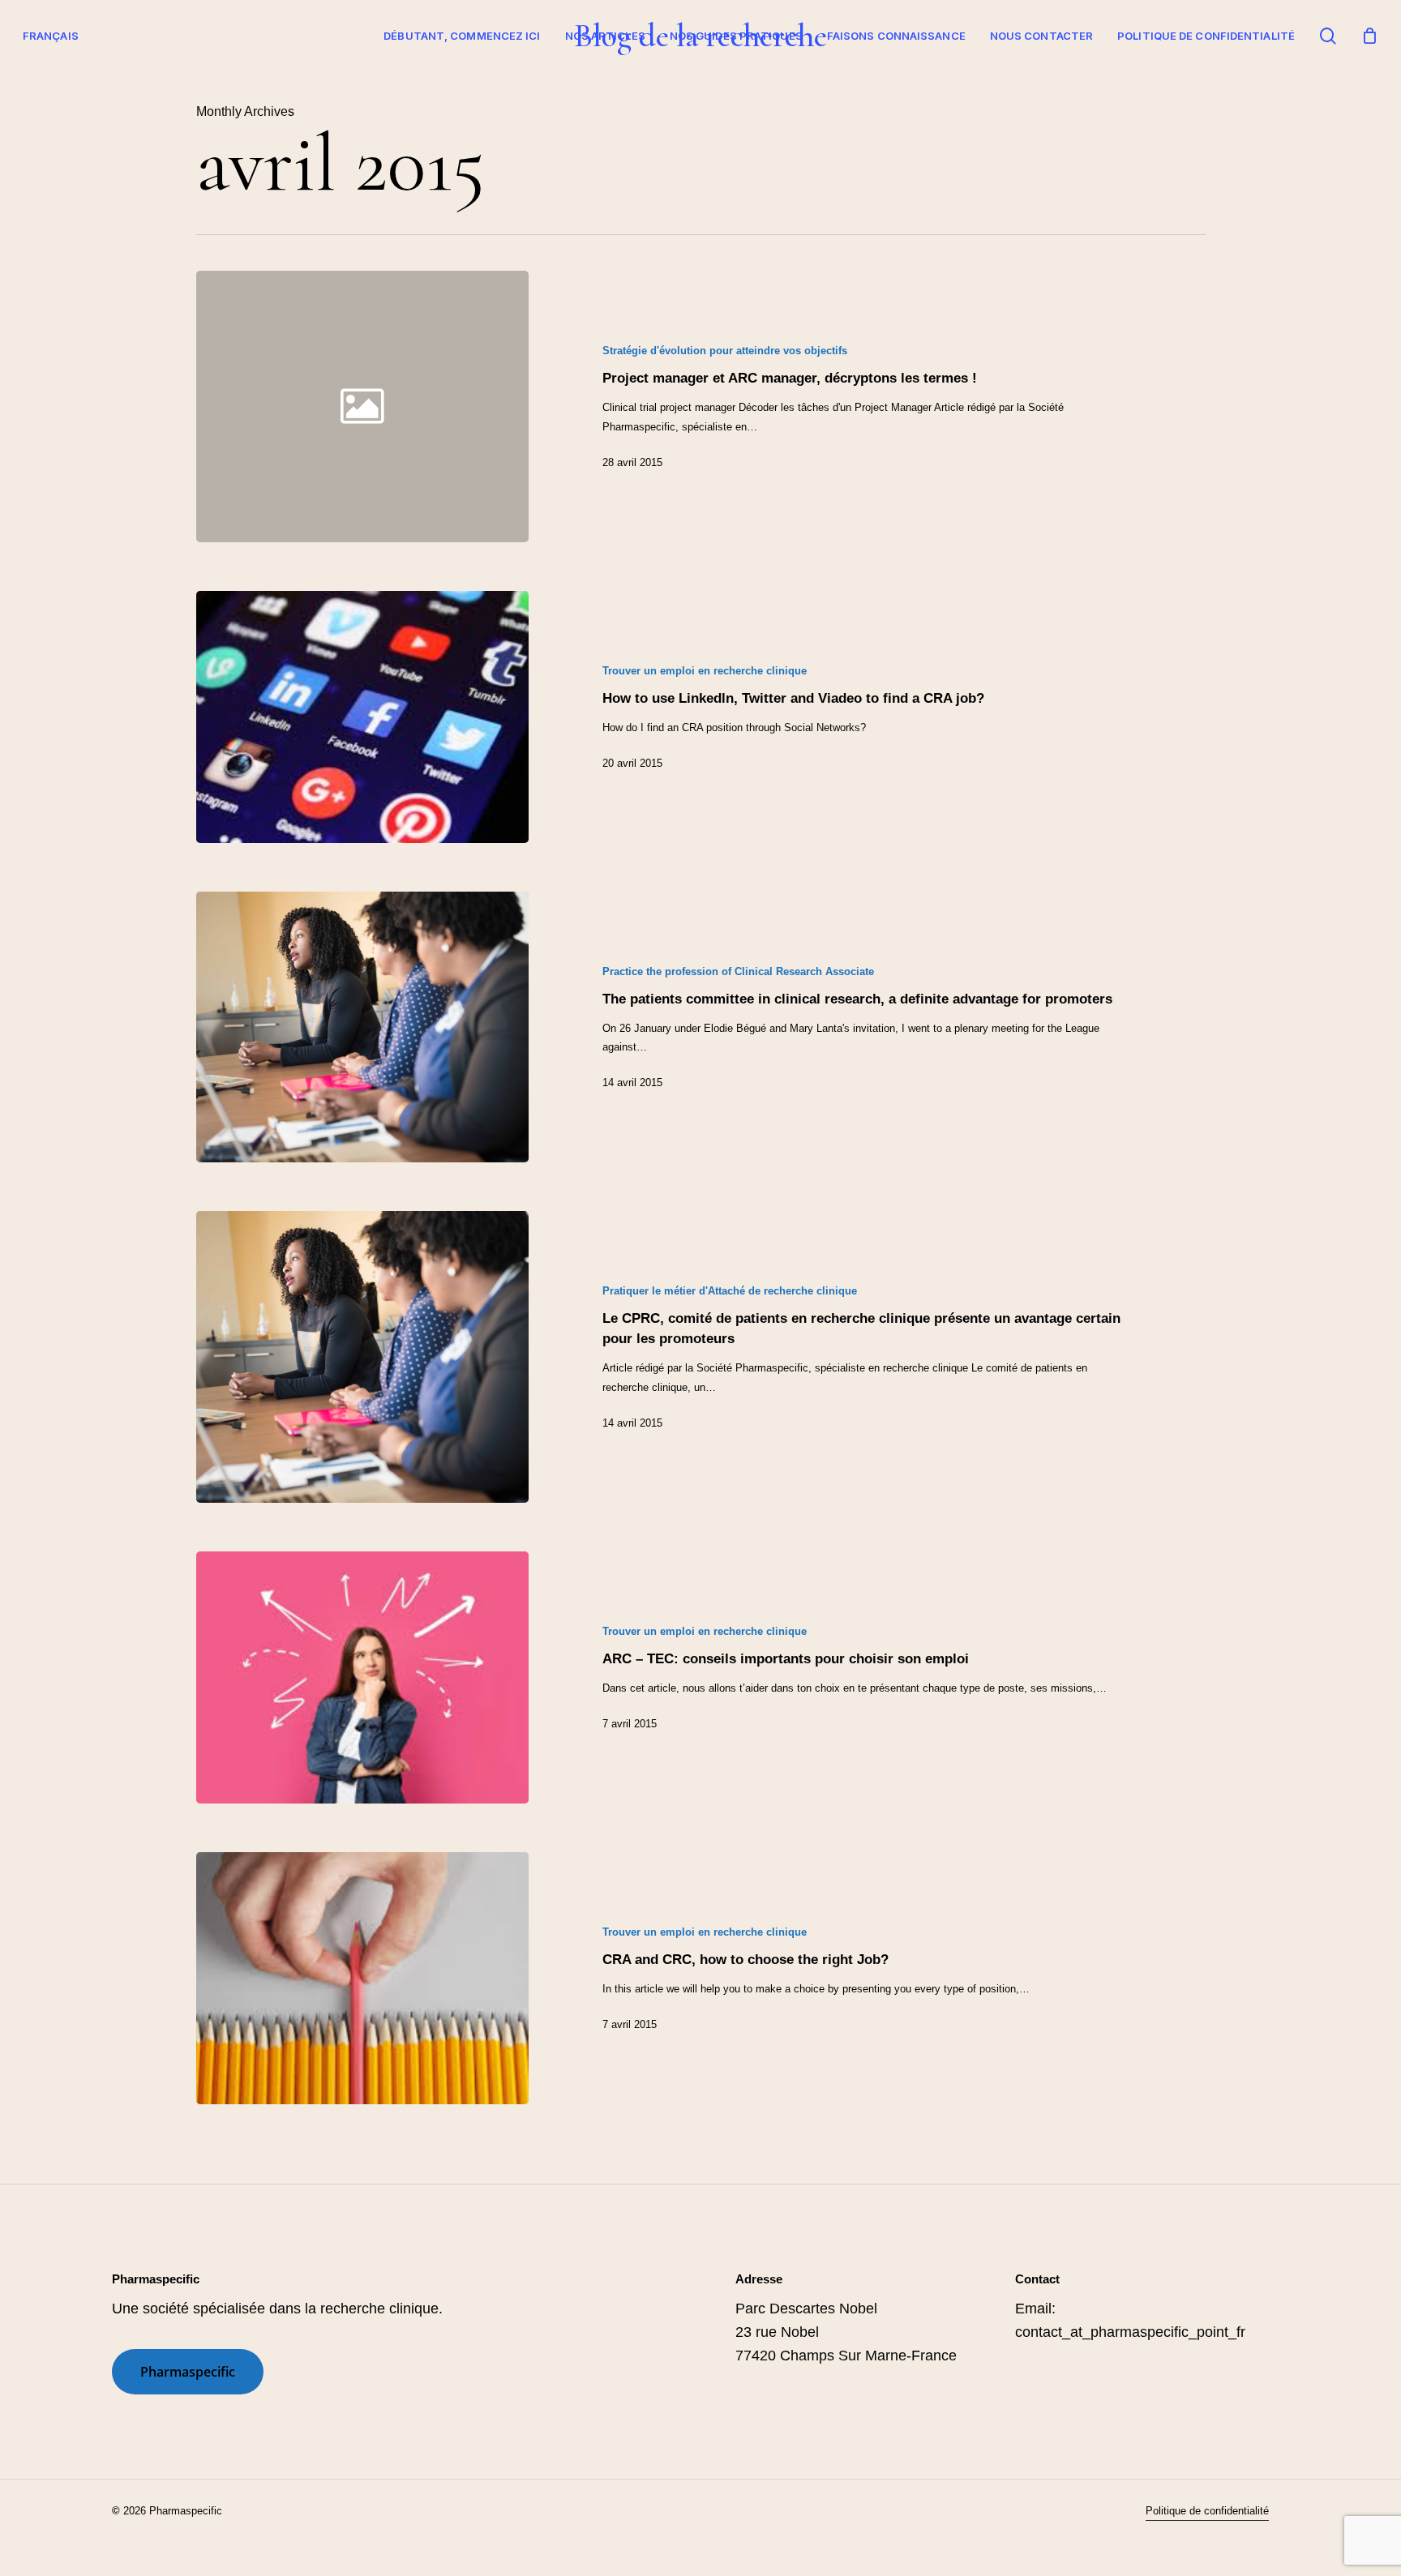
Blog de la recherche (700, 36)
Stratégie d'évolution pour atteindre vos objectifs (725, 351)
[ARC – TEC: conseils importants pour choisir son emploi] (363, 1677)
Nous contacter (1041, 36)
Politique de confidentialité (1206, 36)
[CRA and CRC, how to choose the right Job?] (363, 1978)
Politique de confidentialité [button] (1207, 2511)
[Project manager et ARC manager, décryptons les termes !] (868, 407)
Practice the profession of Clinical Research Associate (738, 971)
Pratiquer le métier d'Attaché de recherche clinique (730, 1291)
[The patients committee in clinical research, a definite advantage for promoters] (363, 1027)
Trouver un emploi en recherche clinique (705, 671)
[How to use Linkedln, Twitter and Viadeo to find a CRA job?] (363, 717)
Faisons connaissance (896, 36)
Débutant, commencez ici (462, 36)
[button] (188, 2372)
